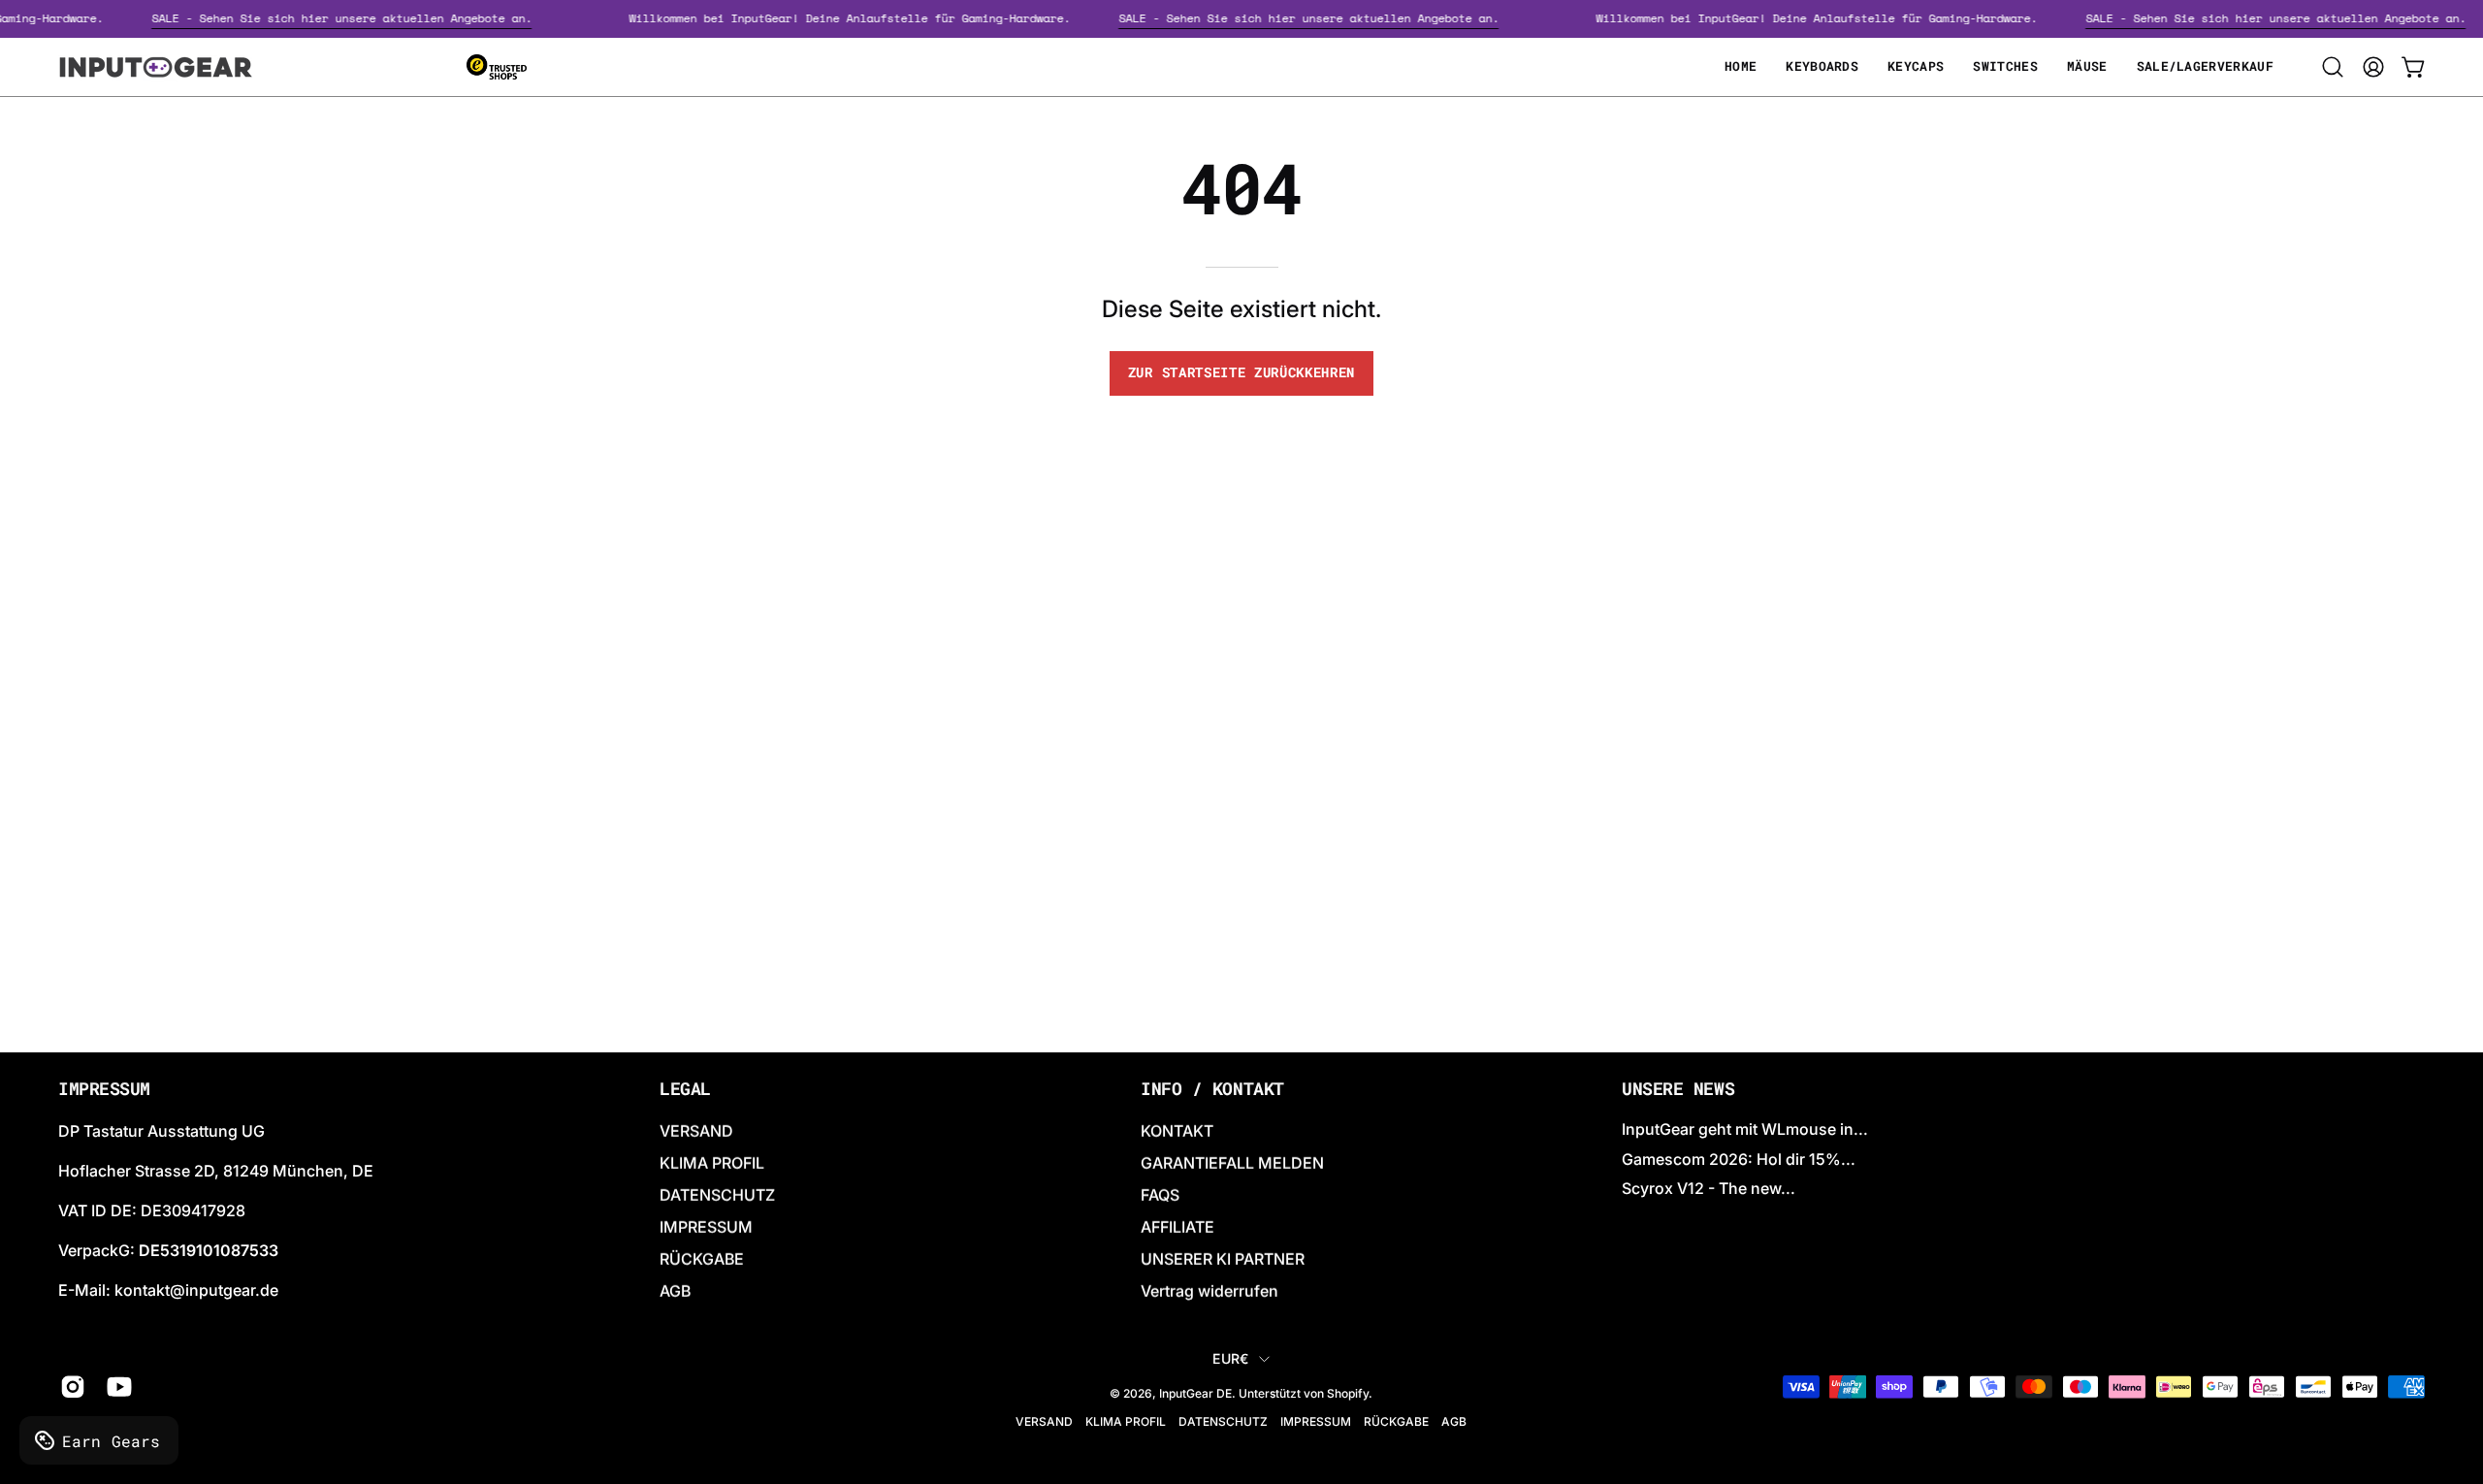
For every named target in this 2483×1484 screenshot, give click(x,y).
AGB (675, 1291)
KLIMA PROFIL (712, 1163)
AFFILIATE (1177, 1227)
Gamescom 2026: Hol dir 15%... (1739, 1158)
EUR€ (1230, 1358)
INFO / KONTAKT (1212, 1089)
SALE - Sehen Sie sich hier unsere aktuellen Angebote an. (358, 18)
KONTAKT (1177, 1131)
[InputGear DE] (155, 67)
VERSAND (696, 1131)
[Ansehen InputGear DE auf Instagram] (69, 1387)
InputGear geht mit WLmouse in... (1745, 1129)
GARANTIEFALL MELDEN (1232, 1163)
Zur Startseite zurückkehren (1241, 372)
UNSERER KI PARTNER (1223, 1259)
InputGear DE (1195, 1393)
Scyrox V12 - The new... (1709, 1188)
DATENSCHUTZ (717, 1195)
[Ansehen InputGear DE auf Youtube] (115, 1387)
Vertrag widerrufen (1209, 1291)
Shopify (1348, 1393)
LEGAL (685, 1089)
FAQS (1160, 1195)
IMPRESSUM (706, 1227)
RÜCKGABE (702, 1259)
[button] (2333, 67)
